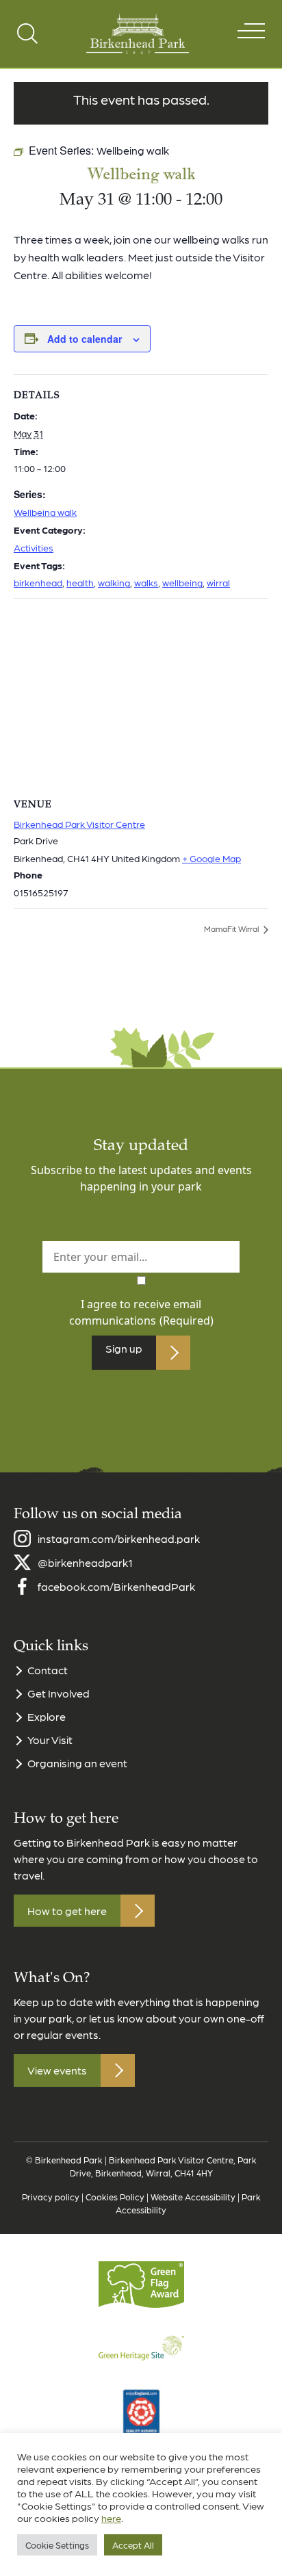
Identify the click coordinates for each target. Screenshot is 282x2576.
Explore (47, 1716)
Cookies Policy (115, 2197)
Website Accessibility (193, 2197)
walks (146, 582)
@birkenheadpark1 (85, 1562)
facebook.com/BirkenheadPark (116, 1586)
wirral (218, 582)
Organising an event (77, 1763)
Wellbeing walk (45, 512)
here (111, 2518)
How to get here (67, 1911)
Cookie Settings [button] (57, 2545)
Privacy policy (51, 2197)
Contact (48, 1670)
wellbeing (182, 582)
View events (57, 2070)
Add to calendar (85, 339)
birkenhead (38, 582)
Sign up (124, 1348)
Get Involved (59, 1693)
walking (114, 582)
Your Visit (50, 1740)
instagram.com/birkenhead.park (119, 1538)
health (80, 582)
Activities (34, 547)
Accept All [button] (133, 2545)
